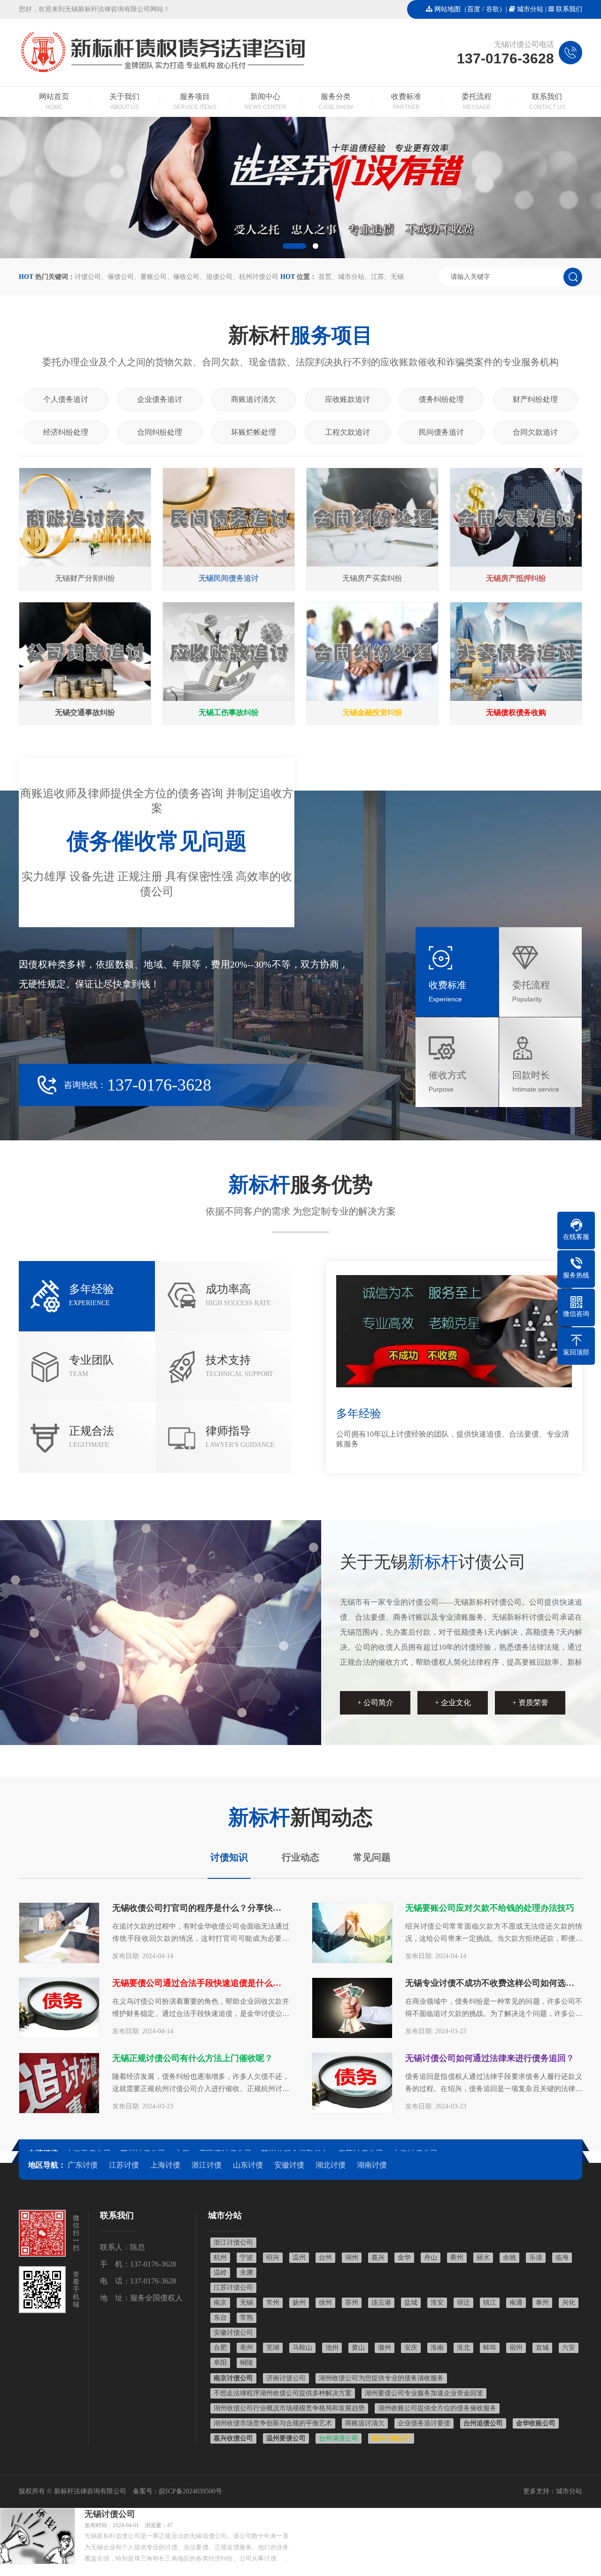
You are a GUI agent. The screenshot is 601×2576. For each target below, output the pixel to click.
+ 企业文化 (453, 1703)
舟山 (431, 2257)
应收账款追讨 (347, 399)
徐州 (325, 2303)
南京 (220, 2303)
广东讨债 (83, 2165)
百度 (474, 9)
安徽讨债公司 (233, 2333)
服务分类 (336, 101)
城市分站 (530, 9)
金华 (404, 2257)
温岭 (220, 2272)
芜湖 (273, 2348)
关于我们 (124, 101)
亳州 (247, 2348)
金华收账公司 (536, 2423)
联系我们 (569, 9)
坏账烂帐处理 (254, 432)
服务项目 (195, 101)
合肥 (220, 2348)
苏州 (352, 2303)
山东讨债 (248, 2165)
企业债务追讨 (160, 399)
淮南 (437, 2348)
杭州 (220, 2257)
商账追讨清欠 (254, 399)
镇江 (490, 2303)
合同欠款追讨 (535, 432)
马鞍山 (302, 2348)
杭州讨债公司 (259, 277)
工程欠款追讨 (347, 432)
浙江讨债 (207, 2165)
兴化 (569, 2303)
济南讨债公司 (286, 2378)
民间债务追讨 (441, 432)
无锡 (397, 277)
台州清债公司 (339, 2438)
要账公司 (154, 277)
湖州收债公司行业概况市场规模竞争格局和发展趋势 (289, 2408)
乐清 (536, 2257)
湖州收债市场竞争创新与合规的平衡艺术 (273, 2423)
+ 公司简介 (375, 1703)
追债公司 (219, 277)
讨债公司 (88, 277)
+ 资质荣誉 (530, 1703)
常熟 (247, 2318)
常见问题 (372, 1857)
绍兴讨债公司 (391, 2438)
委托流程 (477, 101)
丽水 (483, 2257)
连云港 (381, 2303)
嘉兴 (378, 2257)
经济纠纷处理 (66, 432)
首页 (325, 277)
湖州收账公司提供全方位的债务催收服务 (437, 2408)
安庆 (411, 2348)
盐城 (411, 2303)
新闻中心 (266, 101)
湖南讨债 (372, 2165)
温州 (299, 2257)
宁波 (247, 2257)
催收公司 (186, 277)
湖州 (352, 2257)
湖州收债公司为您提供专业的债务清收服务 (381, 2378)
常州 (273, 2303)
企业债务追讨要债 (424, 2423)
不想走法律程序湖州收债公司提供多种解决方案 (283, 2393)
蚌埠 (490, 2348)
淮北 (463, 2348)
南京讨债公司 (233, 2378)
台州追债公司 (483, 2423)
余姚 (509, 2257)
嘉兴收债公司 (233, 2438)
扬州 (299, 2303)
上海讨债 (165, 2165)
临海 (562, 2257)
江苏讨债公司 (233, 2288)
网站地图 (447, 9)
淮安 (437, 2303)
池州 (332, 2348)
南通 (516, 2303)
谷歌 (493, 9)
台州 (325, 2257)
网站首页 (54, 101)
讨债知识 (229, 1857)
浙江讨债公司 (233, 2242)
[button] (294, 246)
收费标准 (406, 101)
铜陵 (247, 2363)
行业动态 (300, 1857)
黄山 (358, 2348)
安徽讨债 (289, 2165)
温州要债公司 (286, 2438)
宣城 (542, 2348)
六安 (569, 2348)
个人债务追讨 (66, 399)
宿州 (516, 2348)
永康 (247, 2272)
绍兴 (273, 2257)
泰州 (542, 2303)
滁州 (385, 2348)
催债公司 (121, 277)
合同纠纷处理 (160, 432)
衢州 (457, 2257)
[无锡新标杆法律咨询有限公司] (165, 73)
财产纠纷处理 (535, 399)
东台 (220, 2318)
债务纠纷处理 (441, 399)
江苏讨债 (124, 2165)
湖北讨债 (331, 2165)
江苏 (378, 277)
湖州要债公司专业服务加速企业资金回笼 (424, 2393)
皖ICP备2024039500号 (191, 2491)
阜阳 (220, 2363)
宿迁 (463, 2303)
